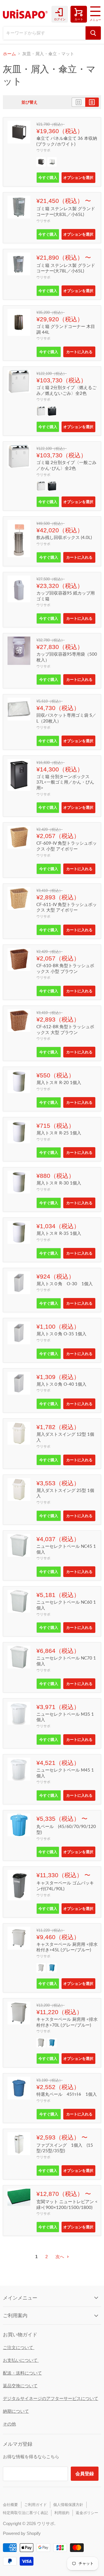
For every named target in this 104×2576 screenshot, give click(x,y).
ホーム (9, 54)
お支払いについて (21, 2360)
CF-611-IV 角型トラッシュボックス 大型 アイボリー (67, 907)
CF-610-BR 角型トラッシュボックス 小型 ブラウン (65, 968)
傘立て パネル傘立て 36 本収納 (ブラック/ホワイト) (67, 141)
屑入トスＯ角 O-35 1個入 (61, 1334)
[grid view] (78, 102)
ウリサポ (43, 150)
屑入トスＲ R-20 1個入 (59, 1082)
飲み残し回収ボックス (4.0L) (64, 537)
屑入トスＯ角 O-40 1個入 (61, 1384)
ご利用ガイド (36, 2505)
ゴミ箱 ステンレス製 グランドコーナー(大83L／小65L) (66, 211)
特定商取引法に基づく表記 (25, 2513)
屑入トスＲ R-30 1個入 (59, 1183)
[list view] (92, 102)
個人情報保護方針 (68, 2505)
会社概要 (10, 2505)
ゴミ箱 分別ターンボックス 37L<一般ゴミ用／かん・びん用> (65, 782)
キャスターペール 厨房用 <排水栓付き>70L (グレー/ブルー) (67, 2022)
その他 (9, 2424)
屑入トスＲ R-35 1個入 (59, 1233)
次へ (60, 2257)
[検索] (93, 33)
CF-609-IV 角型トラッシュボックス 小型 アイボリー (67, 846)
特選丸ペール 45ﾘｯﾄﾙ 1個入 (67, 2094)
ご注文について (19, 2347)
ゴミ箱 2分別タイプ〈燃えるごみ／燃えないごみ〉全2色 (66, 390)
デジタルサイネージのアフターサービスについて (51, 2398)
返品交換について (20, 2386)
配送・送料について (22, 2373)
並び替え (29, 102)
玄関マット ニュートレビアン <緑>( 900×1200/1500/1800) (67, 2204)
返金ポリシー (87, 2513)
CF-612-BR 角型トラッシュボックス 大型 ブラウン (65, 1029)
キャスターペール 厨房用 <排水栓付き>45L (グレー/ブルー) (67, 1947)
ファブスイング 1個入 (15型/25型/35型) (65, 2148)
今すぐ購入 (48, 177)
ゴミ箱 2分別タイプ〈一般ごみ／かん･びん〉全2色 (66, 465)
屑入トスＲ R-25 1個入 (59, 1133)
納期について (16, 2411)
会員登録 (85, 2473)
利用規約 (62, 2513)
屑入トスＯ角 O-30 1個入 (65, 1284)
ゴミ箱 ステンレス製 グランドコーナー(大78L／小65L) (66, 268)
